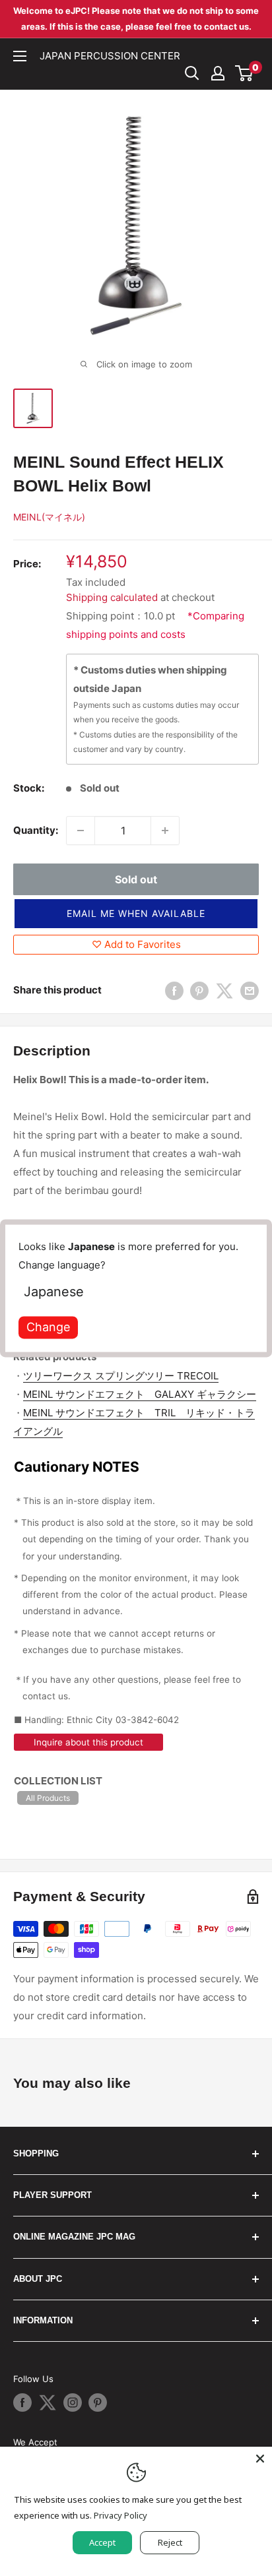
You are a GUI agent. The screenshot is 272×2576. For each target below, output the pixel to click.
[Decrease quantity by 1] (81, 831)
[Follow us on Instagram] (73, 2403)
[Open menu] (20, 56)
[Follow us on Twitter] (48, 2403)
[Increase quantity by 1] (165, 831)
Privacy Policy (120, 2515)
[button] (136, 914)
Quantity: (36, 830)
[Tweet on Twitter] (224, 990)
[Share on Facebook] (174, 990)
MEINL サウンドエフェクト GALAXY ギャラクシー (140, 1394)
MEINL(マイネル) (49, 517)
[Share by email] (250, 990)
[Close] (260, 2459)
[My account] (218, 73)
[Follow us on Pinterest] (98, 2403)
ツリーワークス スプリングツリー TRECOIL (121, 1376)
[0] (245, 73)
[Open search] (192, 73)
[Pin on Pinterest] (199, 990)
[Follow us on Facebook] (22, 2403)
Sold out (136, 879)
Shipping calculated (112, 597)
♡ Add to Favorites (136, 944)
